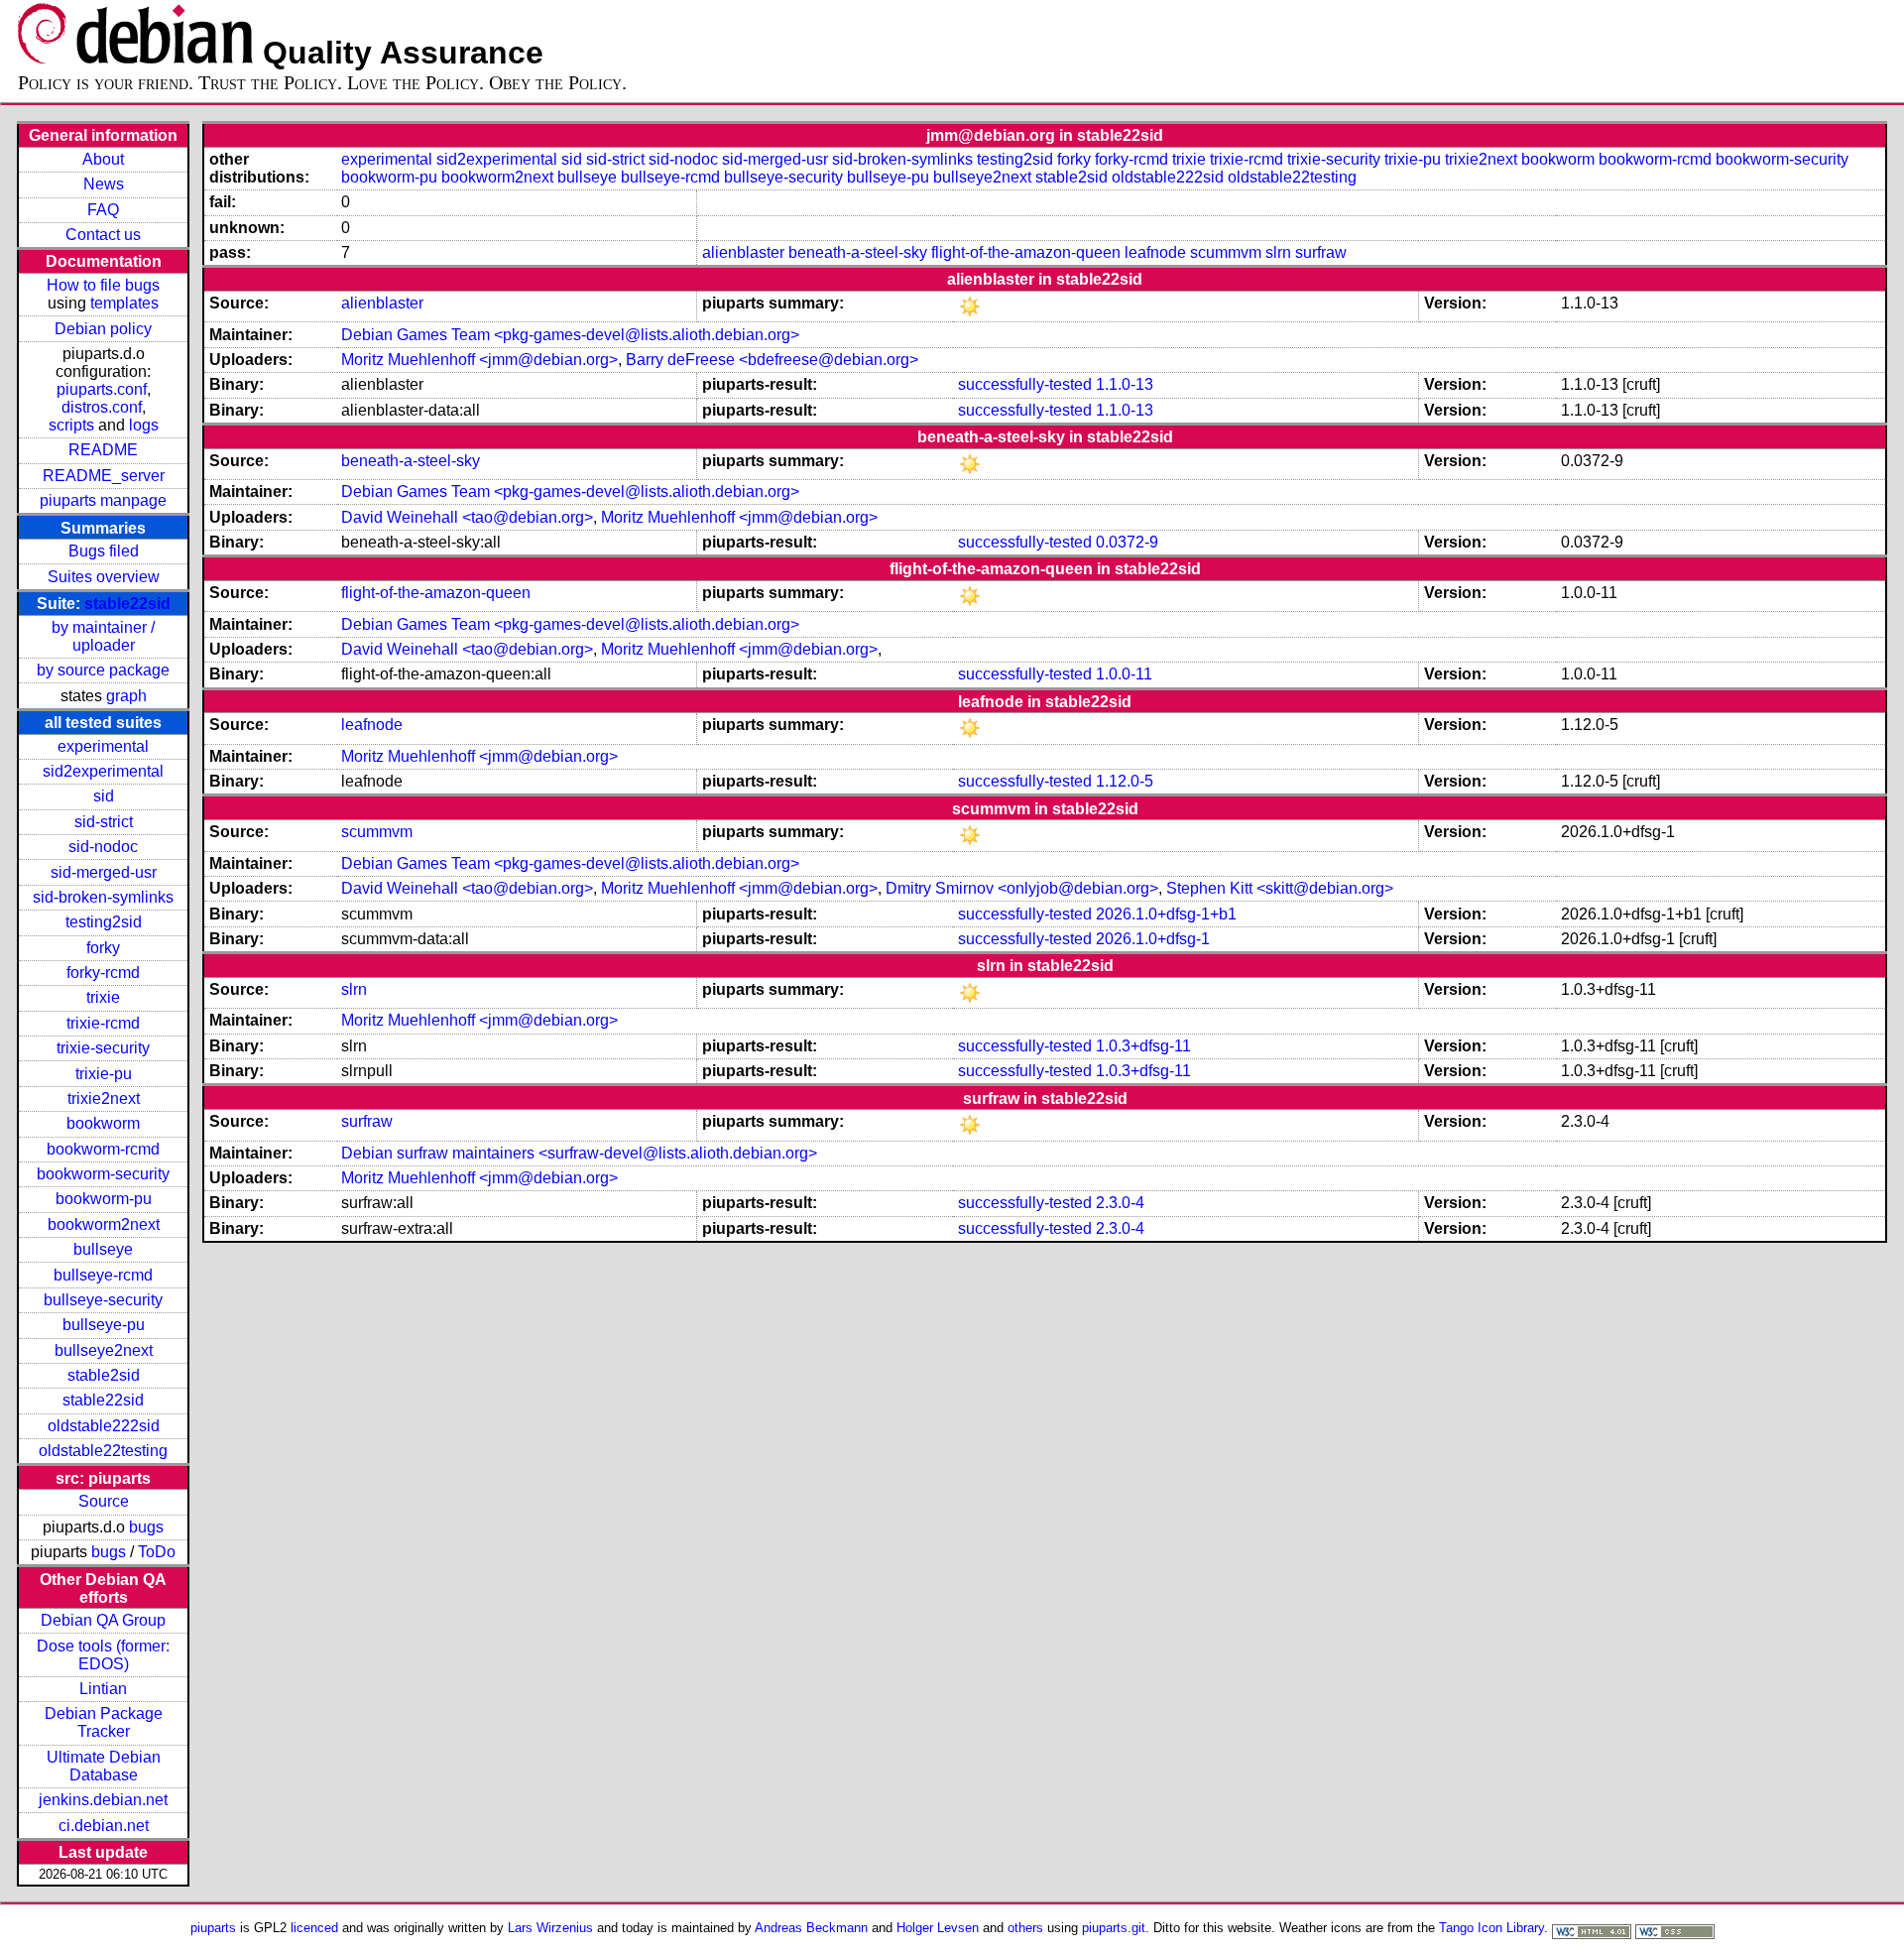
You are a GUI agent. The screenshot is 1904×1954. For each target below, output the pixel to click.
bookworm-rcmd (103, 1149)
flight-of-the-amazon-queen (1026, 252)
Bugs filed (104, 551)
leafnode (1155, 252)
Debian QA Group (103, 1620)
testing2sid (104, 922)
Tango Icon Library (1491, 1928)
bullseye (103, 1249)
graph (126, 696)
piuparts (213, 1928)
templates (124, 303)
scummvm (1226, 252)
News (104, 184)
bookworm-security (103, 1174)
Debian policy (103, 329)
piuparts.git (1114, 1928)
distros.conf (102, 407)
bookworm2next (104, 1224)
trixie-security (103, 1048)
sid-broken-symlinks (103, 897)
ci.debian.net (104, 1826)
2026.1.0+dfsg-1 (1153, 939)
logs (144, 425)
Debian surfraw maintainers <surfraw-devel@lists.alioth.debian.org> (579, 1153)
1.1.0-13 (1125, 384)
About (103, 159)
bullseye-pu (104, 1325)
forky (103, 948)
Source (104, 1501)
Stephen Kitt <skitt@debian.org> (1280, 888)
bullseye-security (103, 1300)
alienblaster (743, 252)
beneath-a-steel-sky (858, 252)
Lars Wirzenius (550, 1928)
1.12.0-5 (1125, 781)
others (1025, 1928)
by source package (103, 670)
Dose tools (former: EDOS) (103, 1655)
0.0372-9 (1127, 542)
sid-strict (104, 822)
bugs (146, 1527)
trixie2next (104, 1099)
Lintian (103, 1689)
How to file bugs (103, 285)
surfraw (1321, 252)
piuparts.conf (102, 389)
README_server (104, 476)
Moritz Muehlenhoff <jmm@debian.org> (479, 360)
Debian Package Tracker (104, 1722)
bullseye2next (104, 1350)
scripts (71, 425)
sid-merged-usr (104, 872)
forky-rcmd (103, 973)
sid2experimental (103, 771)
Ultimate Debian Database (104, 1766)
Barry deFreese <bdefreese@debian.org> (772, 360)
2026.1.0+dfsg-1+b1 (1166, 914)
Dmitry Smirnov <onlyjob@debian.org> (1022, 888)
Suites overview (104, 577)
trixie (103, 997)
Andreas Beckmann (811, 1928)
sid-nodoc (103, 847)
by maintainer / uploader (103, 636)
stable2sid (104, 1375)
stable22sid (127, 604)
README (103, 450)
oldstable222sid (104, 1426)
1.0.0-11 (1124, 674)
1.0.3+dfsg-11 (1143, 1046)
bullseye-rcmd (103, 1275)
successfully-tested (1025, 384)
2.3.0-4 (1120, 1203)
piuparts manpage (103, 500)
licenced (314, 1928)
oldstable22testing (103, 1451)
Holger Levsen (938, 1928)
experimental (103, 746)
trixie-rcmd (103, 1023)
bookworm (103, 1123)
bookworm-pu (104, 1199)
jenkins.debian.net (103, 1800)
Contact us (103, 235)
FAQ (103, 210)
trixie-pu (104, 1074)
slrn (1278, 252)
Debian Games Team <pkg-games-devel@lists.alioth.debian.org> (570, 335)
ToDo (157, 1552)
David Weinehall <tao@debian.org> (467, 517)
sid (104, 796)
